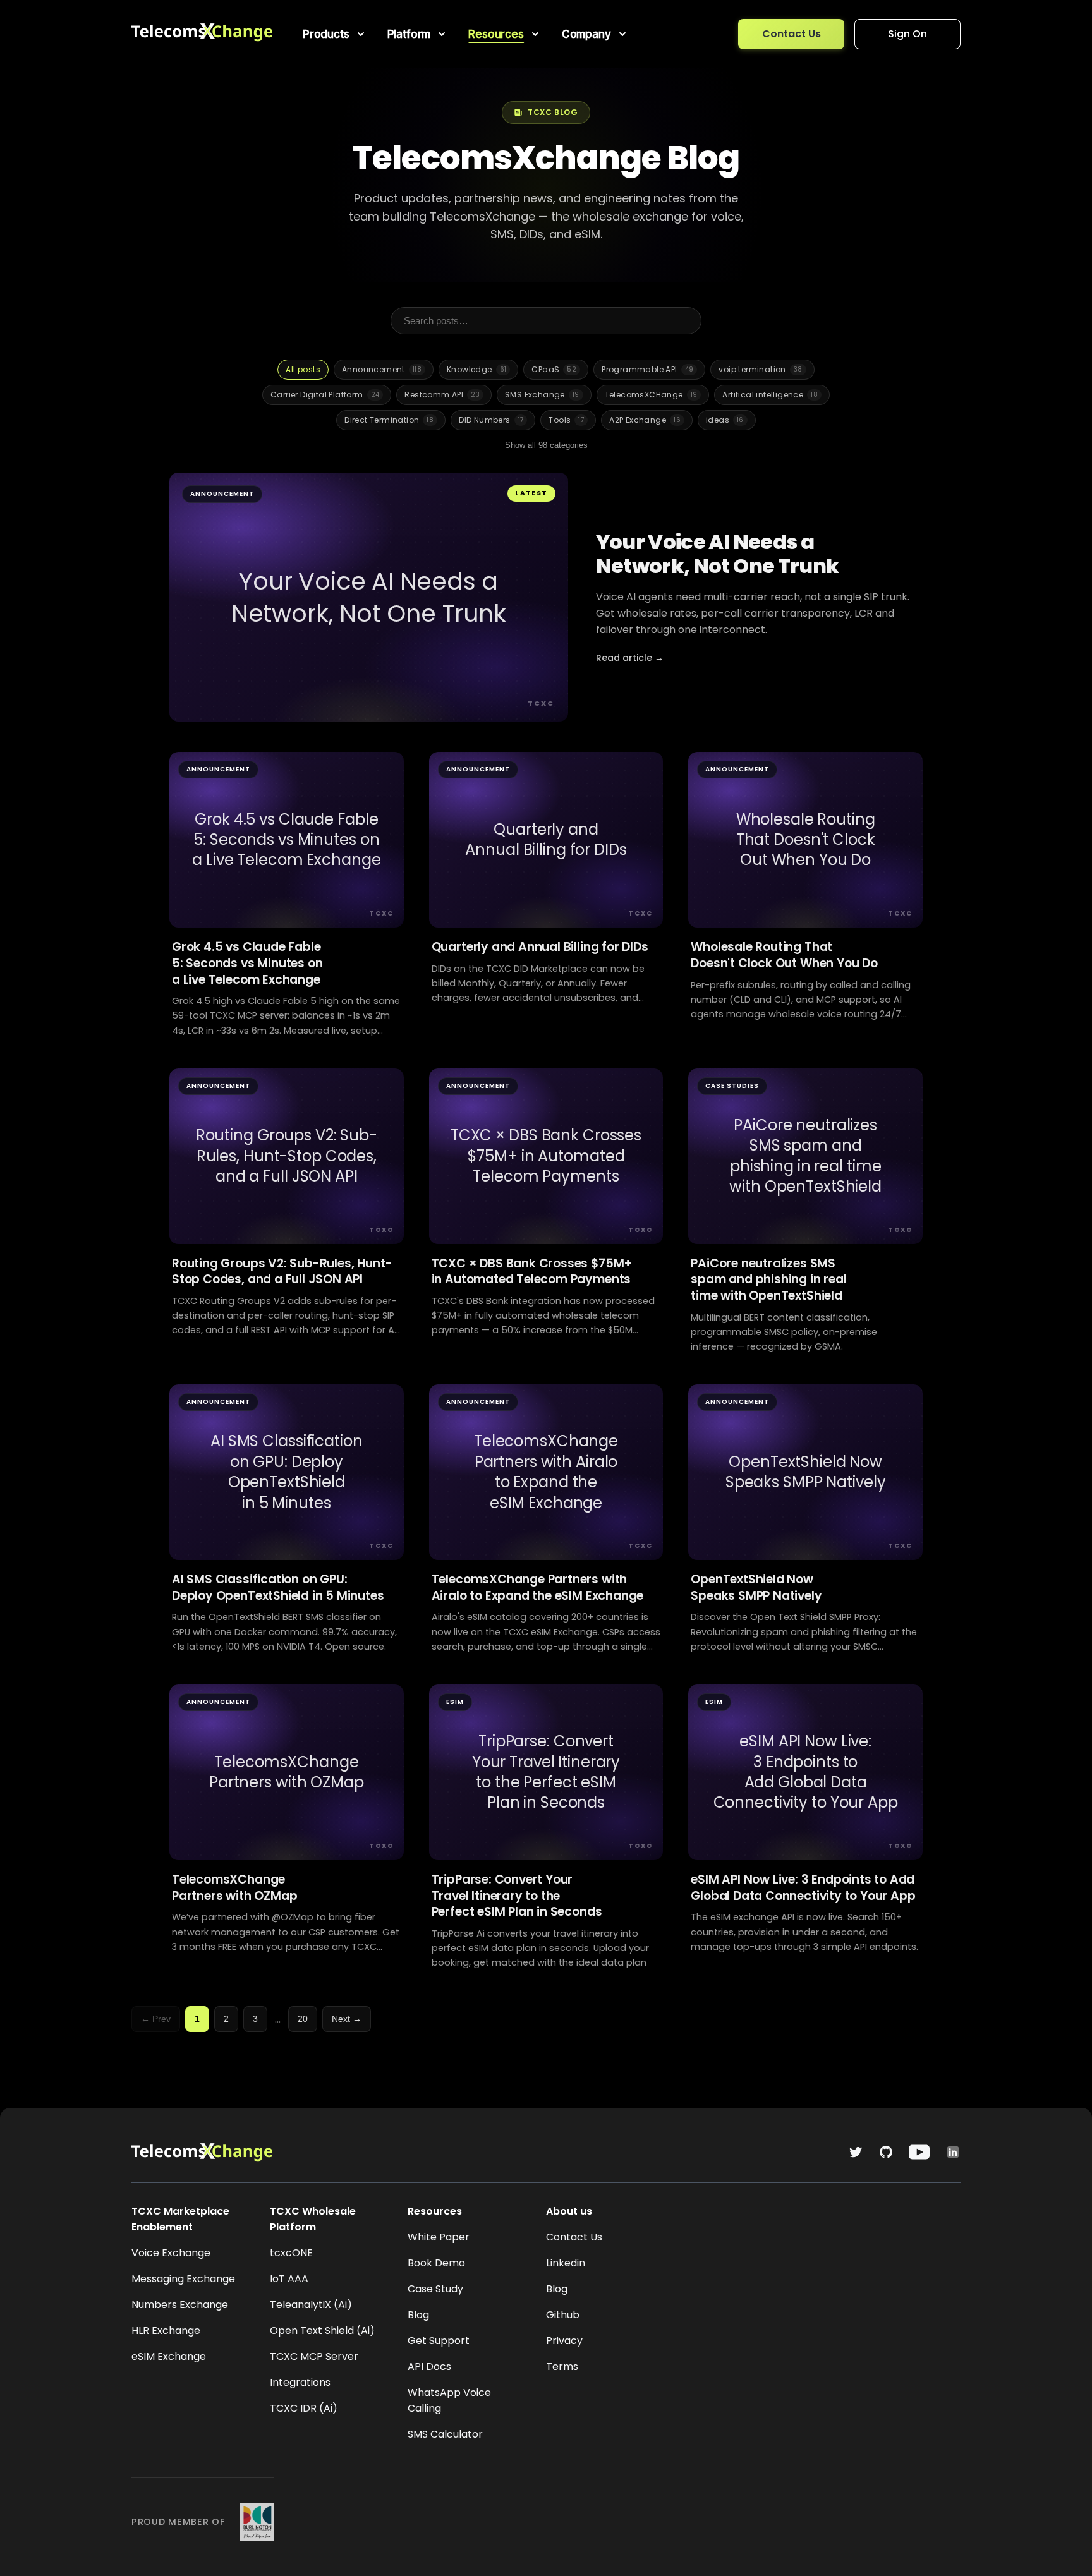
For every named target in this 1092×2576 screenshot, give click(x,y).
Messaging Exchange (183, 2279)
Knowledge (476, 369)
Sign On (907, 34)
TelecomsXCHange (651, 395)
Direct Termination (389, 420)
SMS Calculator (445, 2434)
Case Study (435, 2289)
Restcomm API (442, 395)
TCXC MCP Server (314, 2356)
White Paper (439, 2237)
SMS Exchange (542, 395)
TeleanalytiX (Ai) (311, 2305)
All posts (303, 369)
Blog (418, 2315)
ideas (725, 420)
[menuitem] (335, 34)
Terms (562, 2367)
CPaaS (554, 369)
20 (303, 2019)
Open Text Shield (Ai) (322, 2331)
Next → (347, 2019)
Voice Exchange (171, 2253)
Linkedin (566, 2263)
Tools (566, 420)
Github (563, 2315)
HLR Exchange (166, 2331)
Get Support (439, 2341)
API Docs (429, 2367)
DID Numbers (491, 420)
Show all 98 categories (546, 445)
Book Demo (436, 2263)
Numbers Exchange (180, 2305)
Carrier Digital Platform (325, 395)
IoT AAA (289, 2279)
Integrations (300, 2382)
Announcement (382, 369)
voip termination (760, 369)
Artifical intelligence (770, 395)
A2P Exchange (645, 420)
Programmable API (647, 369)
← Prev (156, 2019)
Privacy (564, 2341)
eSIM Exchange (169, 2356)
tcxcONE (291, 2253)
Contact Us (792, 34)
